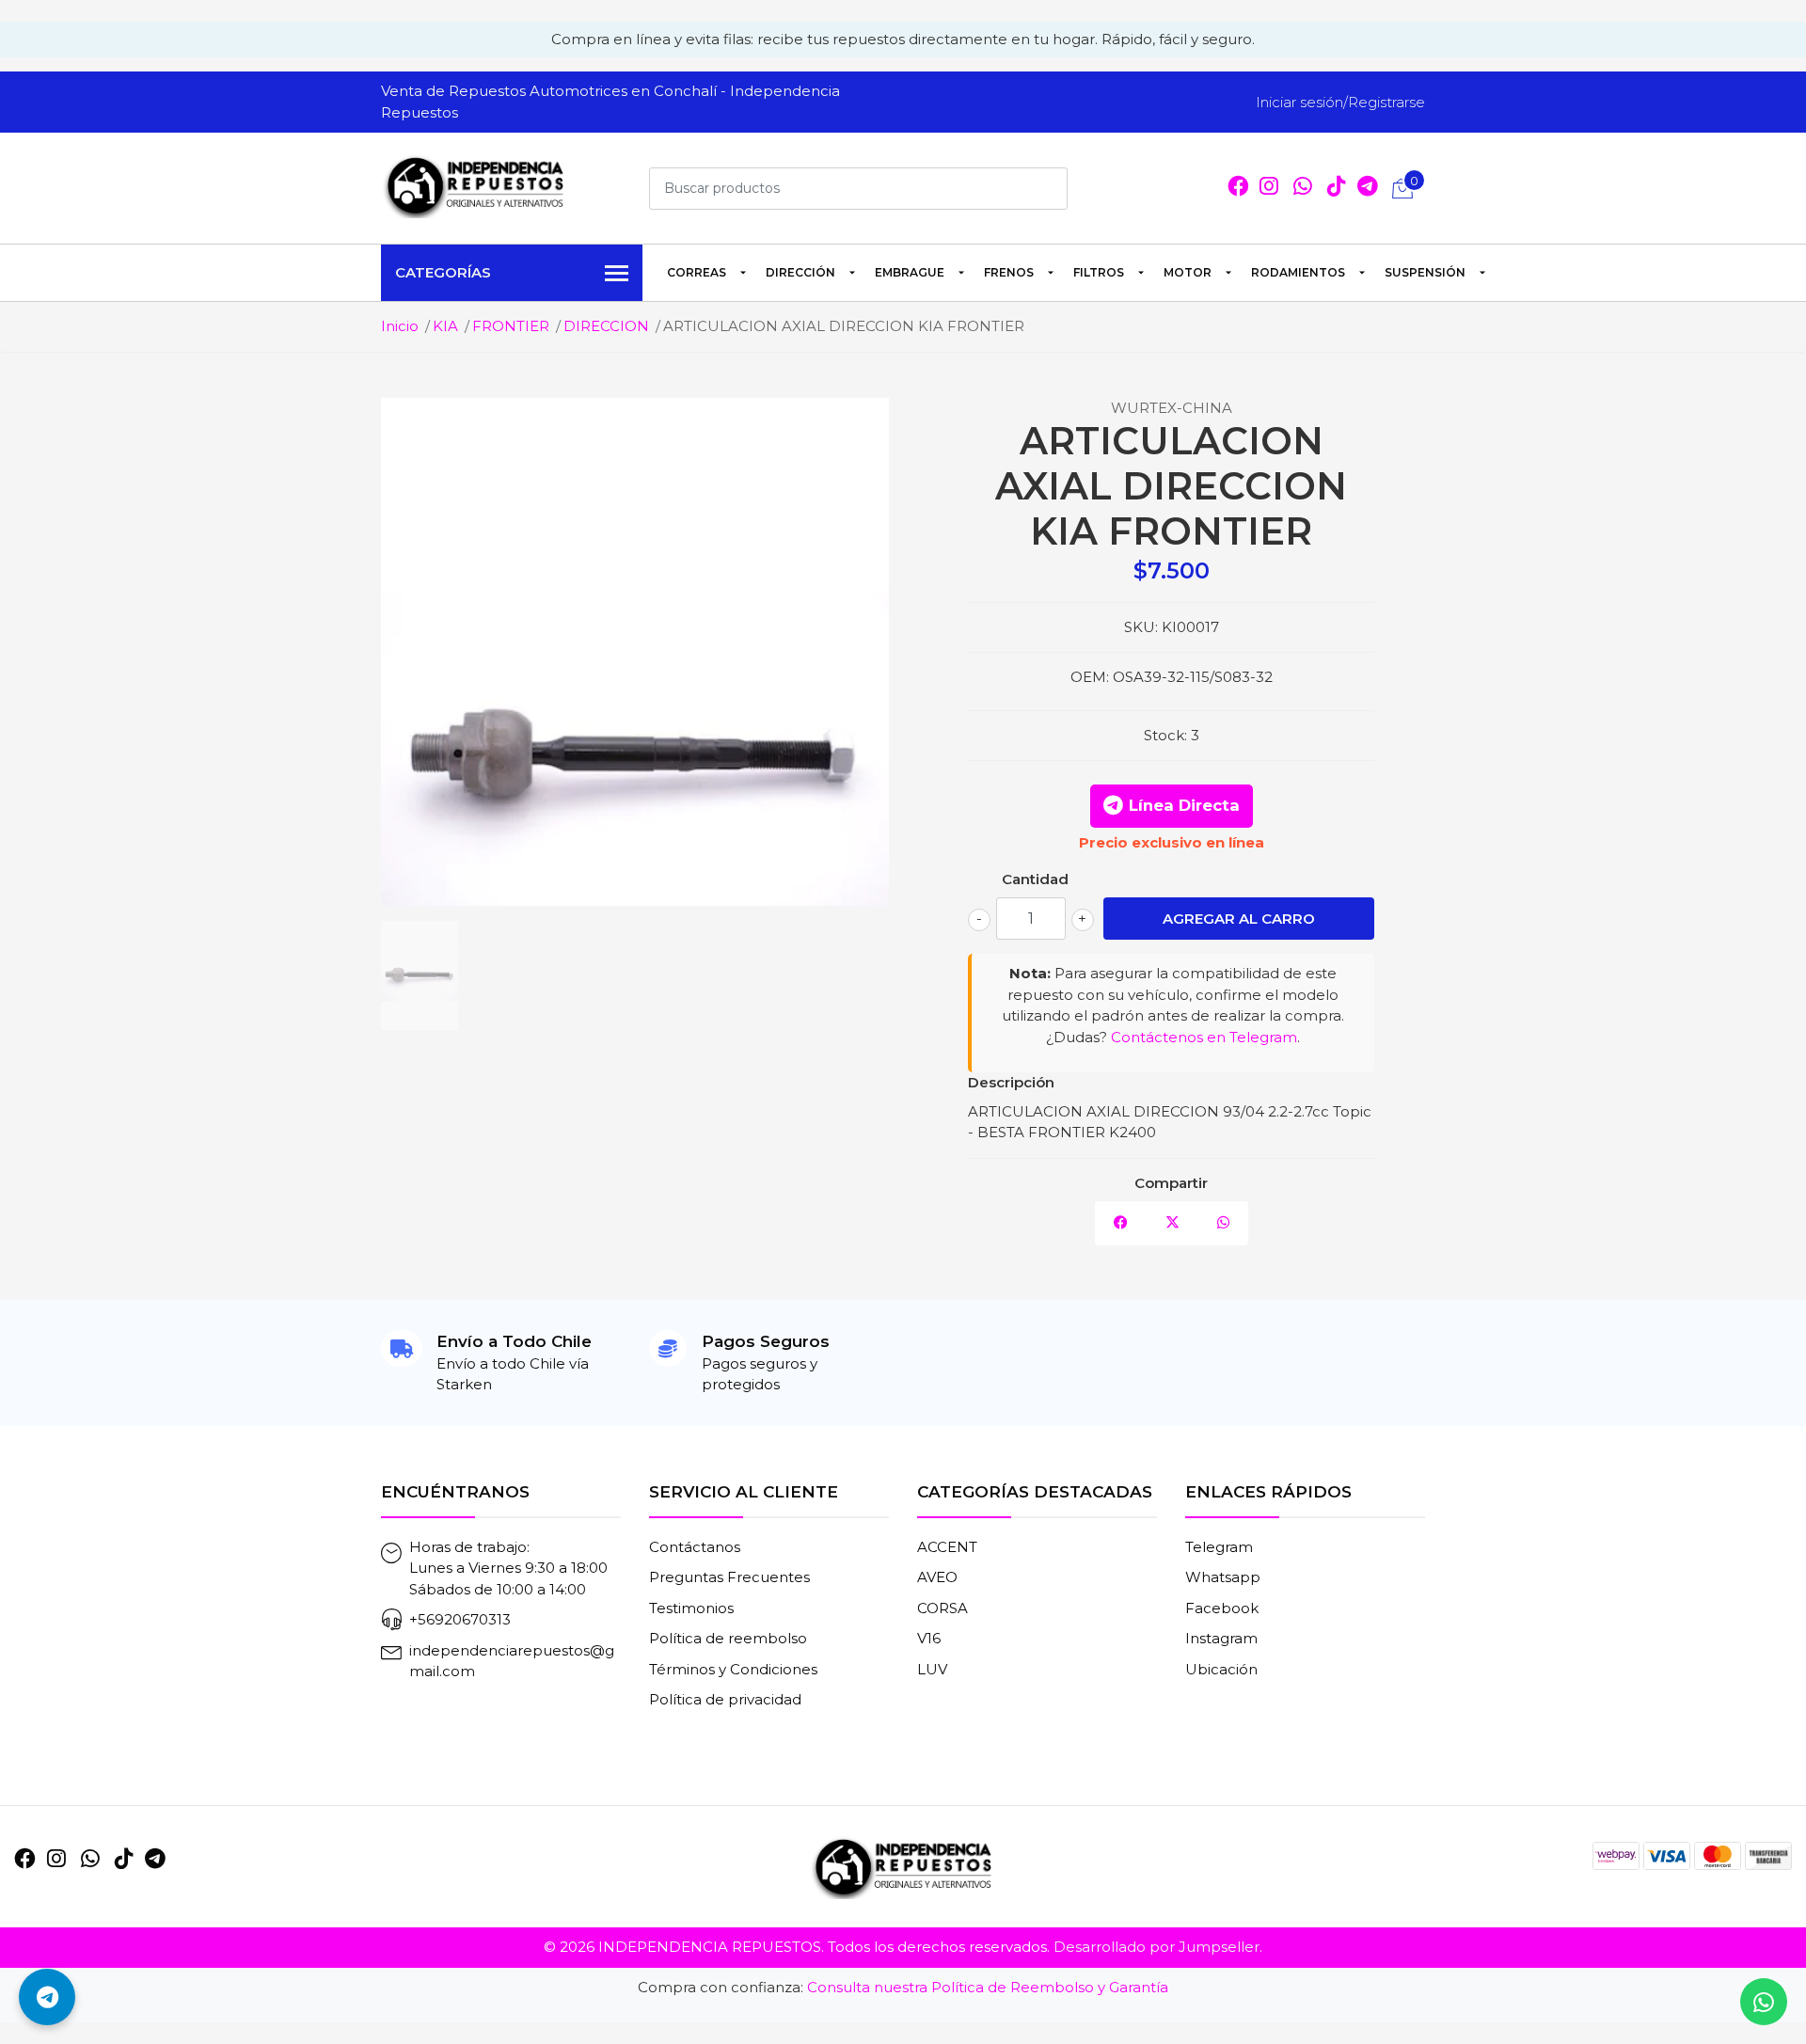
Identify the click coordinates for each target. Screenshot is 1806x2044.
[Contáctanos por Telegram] (47, 1997)
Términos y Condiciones (733, 1669)
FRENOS (1009, 272)
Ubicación (1221, 1669)
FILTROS (1099, 272)
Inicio (400, 326)
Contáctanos (695, 1547)
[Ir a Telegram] (155, 1859)
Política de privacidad (725, 1699)
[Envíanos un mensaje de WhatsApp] (1764, 2002)
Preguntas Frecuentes (729, 1577)
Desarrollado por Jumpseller (1156, 1947)
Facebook (1222, 1608)
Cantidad (1035, 879)
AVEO (937, 1577)
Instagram (1221, 1638)
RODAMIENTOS (1298, 272)
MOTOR (1188, 272)
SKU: (1141, 627)
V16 (929, 1638)
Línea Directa (1184, 805)
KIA (445, 326)
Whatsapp (1223, 1577)
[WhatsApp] (1303, 189)
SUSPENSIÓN (1425, 272)
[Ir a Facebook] (1238, 189)
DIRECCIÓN (800, 272)
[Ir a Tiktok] (1337, 189)
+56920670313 (460, 1619)
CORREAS (697, 272)
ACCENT (947, 1547)
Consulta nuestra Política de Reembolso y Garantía (988, 1987)
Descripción (1011, 1082)
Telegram (1219, 1547)
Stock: (1165, 735)
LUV (932, 1669)
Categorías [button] (443, 272)
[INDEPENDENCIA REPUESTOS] (475, 185)
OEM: (1090, 677)
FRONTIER (511, 326)
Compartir (1171, 1183)
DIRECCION (606, 326)
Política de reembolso (728, 1638)
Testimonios (691, 1608)
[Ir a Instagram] (1269, 189)
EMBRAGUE (910, 272)
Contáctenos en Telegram (1204, 1037)
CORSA (943, 1608)
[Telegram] (1368, 189)
